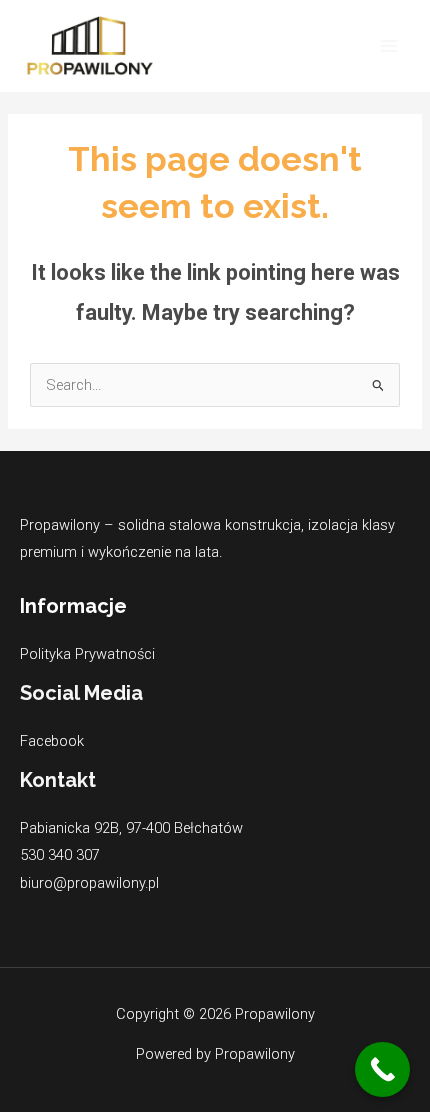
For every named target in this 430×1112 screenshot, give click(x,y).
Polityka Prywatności (87, 654)
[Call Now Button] (382, 1069)
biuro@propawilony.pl (89, 883)
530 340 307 (60, 855)
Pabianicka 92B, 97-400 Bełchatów (131, 828)
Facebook (52, 741)
